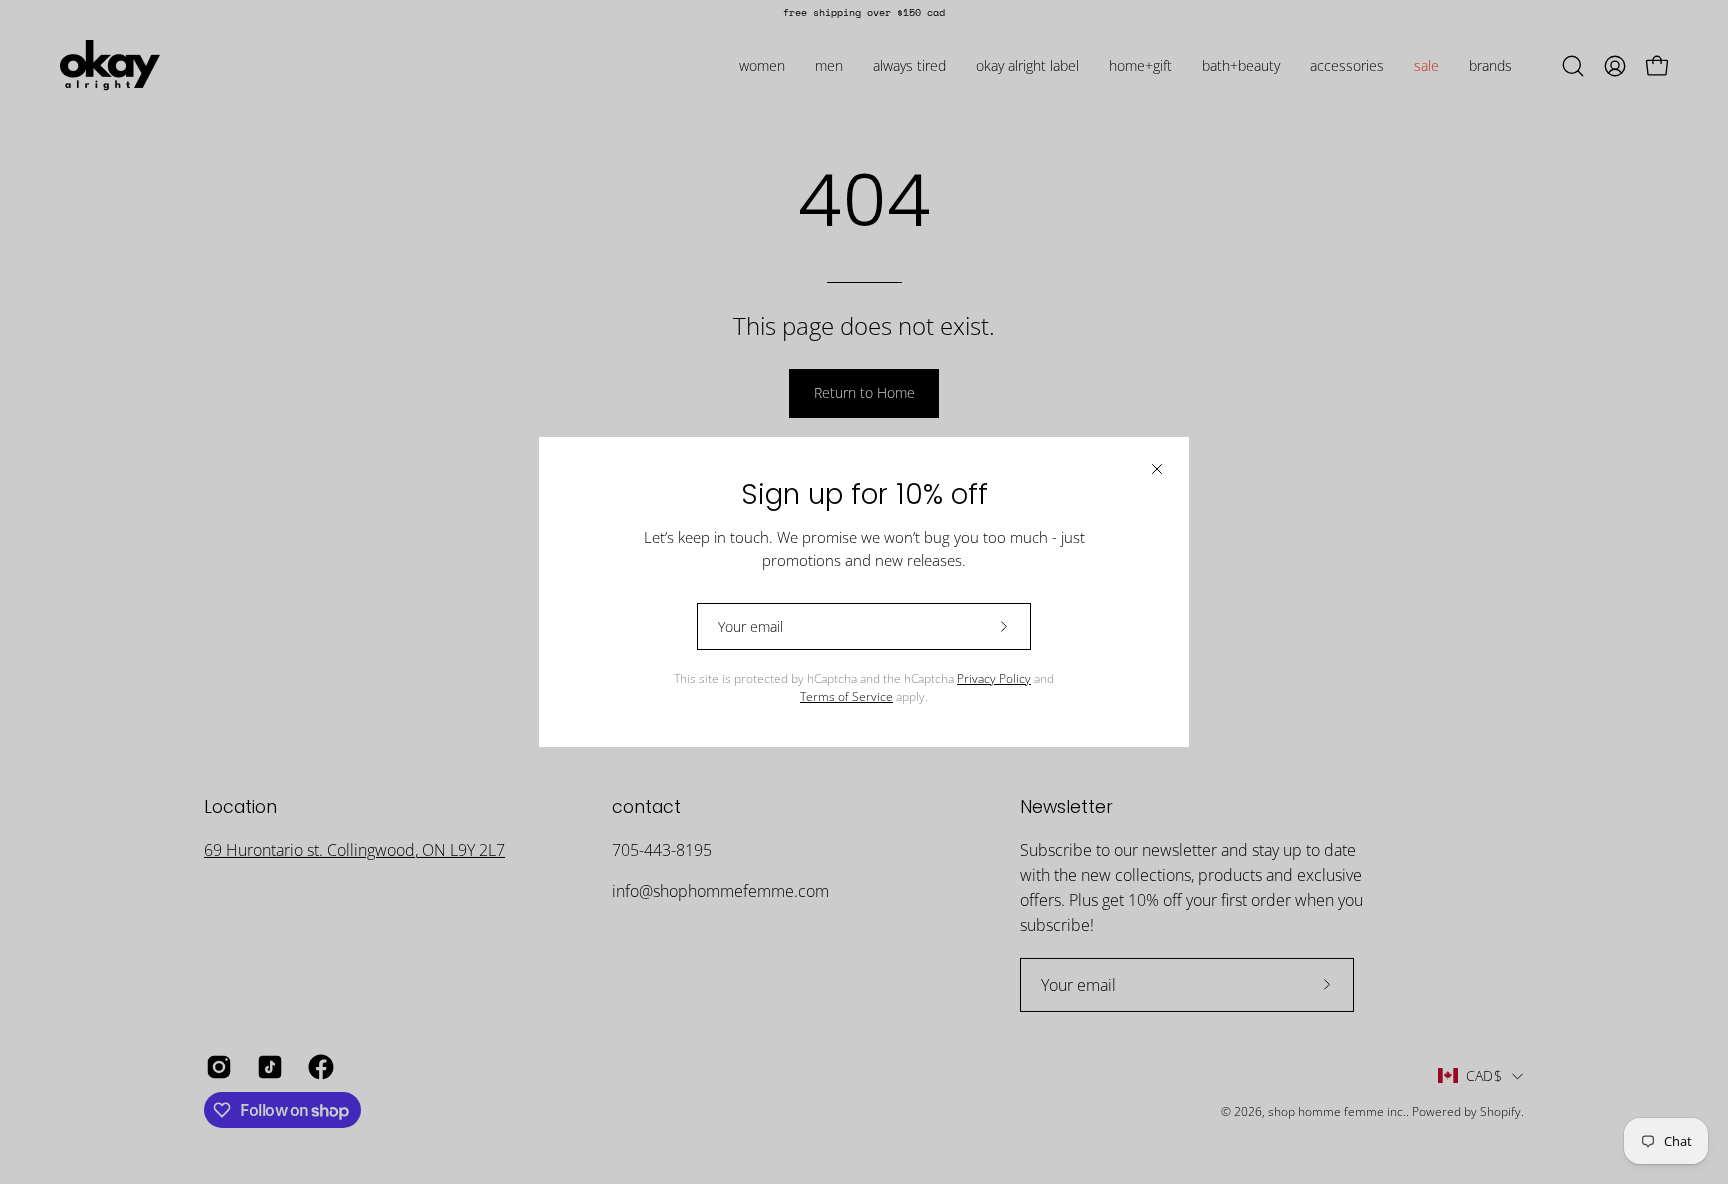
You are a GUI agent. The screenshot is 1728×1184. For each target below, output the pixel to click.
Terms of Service (846, 696)
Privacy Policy (994, 678)
